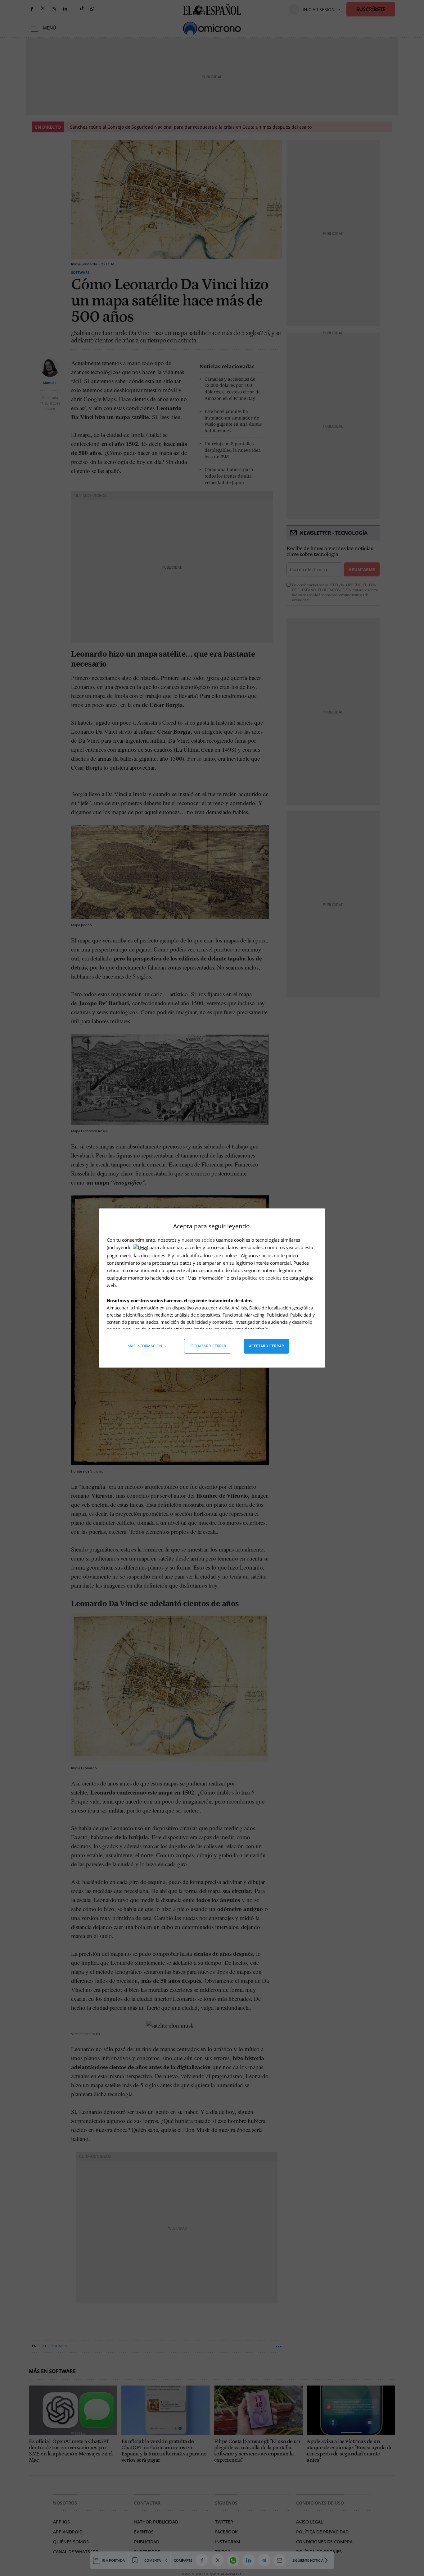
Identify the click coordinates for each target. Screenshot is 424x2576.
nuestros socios (198, 1240)
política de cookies (262, 1278)
